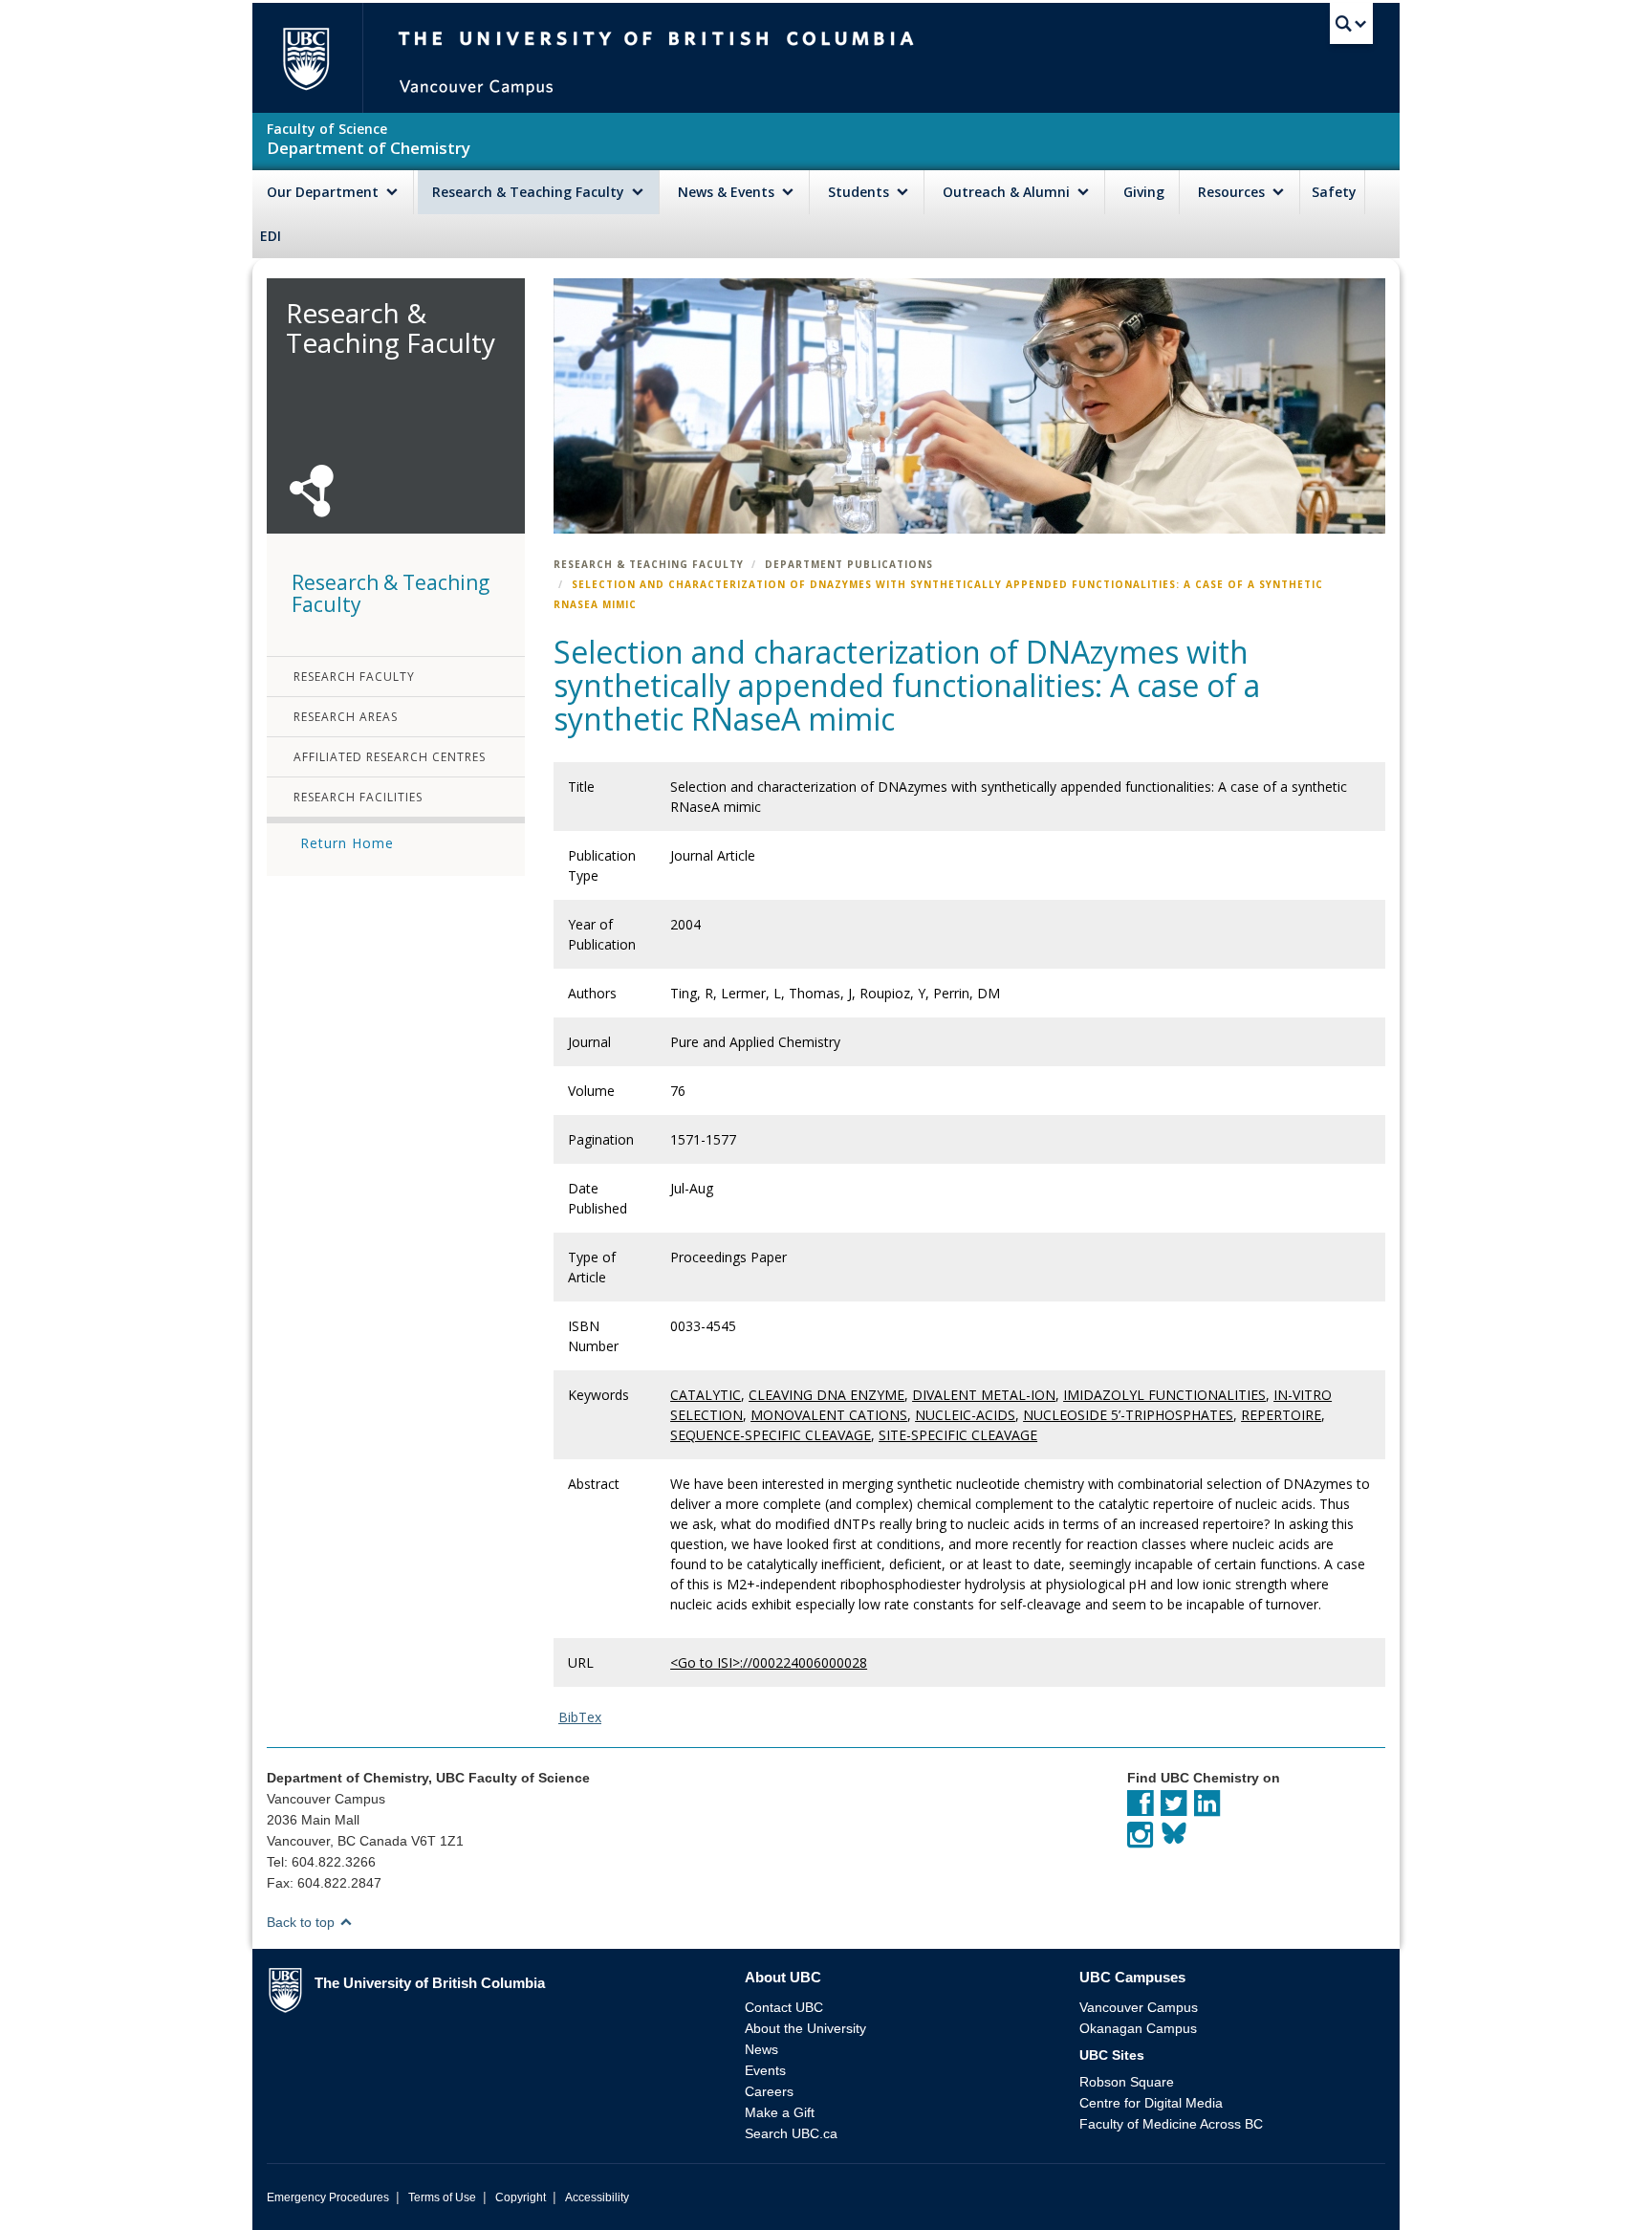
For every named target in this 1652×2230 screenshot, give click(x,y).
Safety (1334, 192)
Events (765, 2070)
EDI (271, 236)
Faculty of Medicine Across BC (1171, 2124)
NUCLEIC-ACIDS (965, 1415)
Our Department (325, 192)
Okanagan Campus (1138, 2028)
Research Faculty (354, 677)
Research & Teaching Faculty (530, 192)
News (761, 2049)
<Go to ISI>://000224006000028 (769, 1662)
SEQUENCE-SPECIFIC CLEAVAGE (771, 1435)
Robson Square (1127, 2082)
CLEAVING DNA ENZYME (826, 1395)
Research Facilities (358, 797)
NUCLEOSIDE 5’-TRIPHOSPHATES (1128, 1415)
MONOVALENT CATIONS (829, 1415)
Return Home (347, 843)
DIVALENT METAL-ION (984, 1395)
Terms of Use (442, 2197)
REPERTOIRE (1281, 1415)
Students (860, 192)
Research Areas (346, 717)
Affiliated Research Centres (390, 757)
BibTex (580, 1717)
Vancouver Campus (1139, 2007)
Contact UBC (784, 2007)
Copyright (521, 2197)
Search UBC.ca (791, 2133)
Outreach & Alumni (1008, 192)
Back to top (303, 1922)
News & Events (728, 192)
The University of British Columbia (305, 58)
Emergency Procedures (328, 2197)
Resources (1233, 192)
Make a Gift (780, 2112)
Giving (1144, 192)
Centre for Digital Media (1151, 2103)
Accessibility (597, 2197)
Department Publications (849, 564)
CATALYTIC (706, 1395)
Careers (769, 2091)
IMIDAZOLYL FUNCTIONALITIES (1164, 1395)
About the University (805, 2028)
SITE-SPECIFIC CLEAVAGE (958, 1435)
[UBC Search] (1351, 24)
